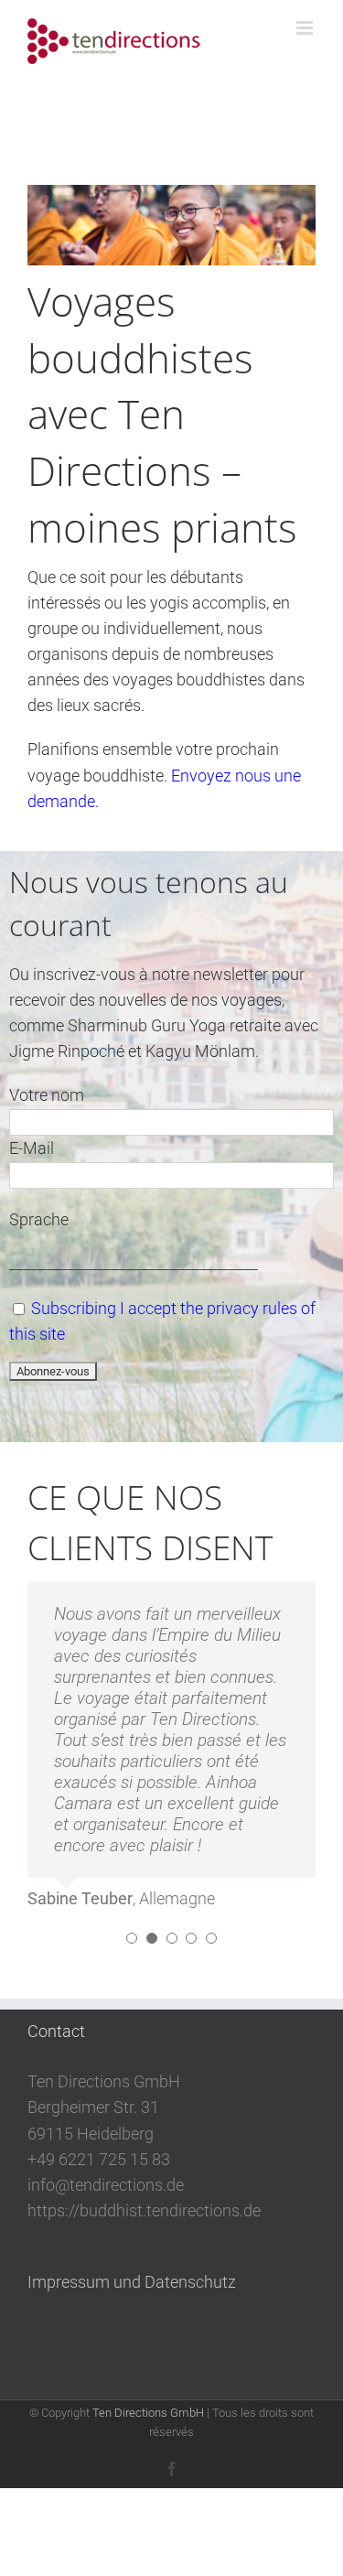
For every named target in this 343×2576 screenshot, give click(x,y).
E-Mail (32, 1148)
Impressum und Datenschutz (132, 2282)
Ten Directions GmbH (148, 2413)
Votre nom (47, 1095)
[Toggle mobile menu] (306, 28)
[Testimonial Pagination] (132, 1938)
